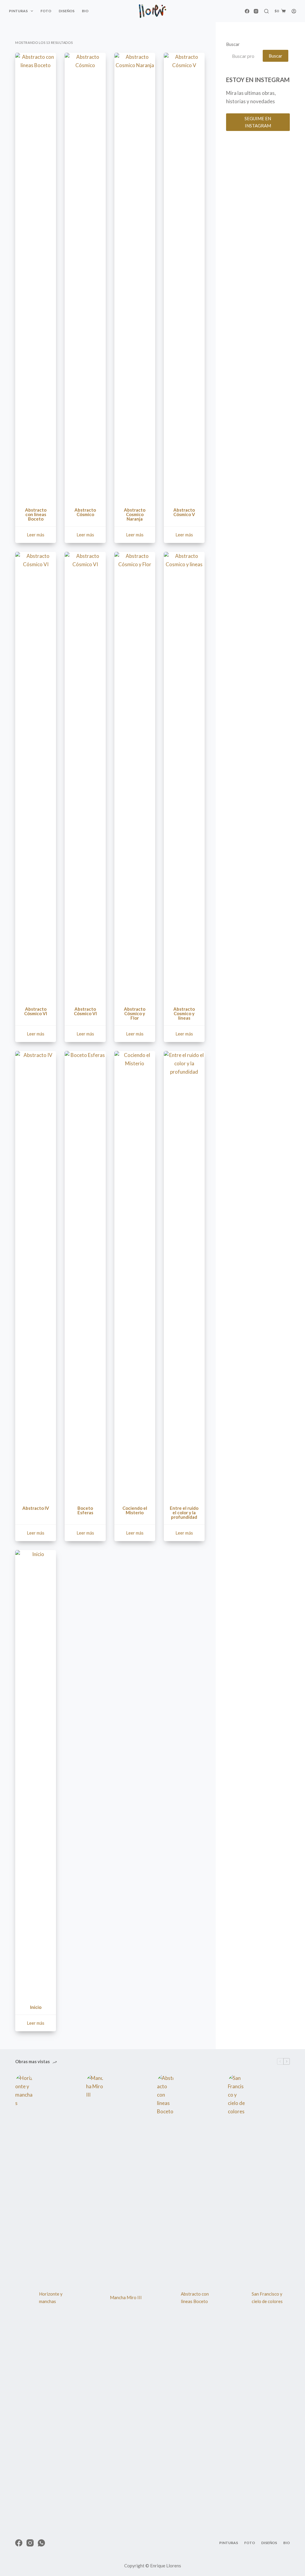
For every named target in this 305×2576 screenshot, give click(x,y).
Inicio (36, 2007)
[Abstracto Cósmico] (85, 277)
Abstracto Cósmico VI (36, 1011)
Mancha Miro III (126, 2297)
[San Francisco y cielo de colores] (237, 2298)
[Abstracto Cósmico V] (184, 277)
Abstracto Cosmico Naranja (135, 514)
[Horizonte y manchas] (24, 2298)
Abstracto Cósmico (85, 512)
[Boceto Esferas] (85, 1275)
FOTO (46, 11)
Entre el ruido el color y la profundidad (184, 1512)
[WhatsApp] (41, 2543)
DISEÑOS (67, 11)
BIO (85, 11)
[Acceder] (294, 11)
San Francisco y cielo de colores (267, 2298)
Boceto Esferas (85, 1510)
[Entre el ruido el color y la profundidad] (184, 1275)
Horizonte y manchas (51, 2298)
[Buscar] (266, 11)
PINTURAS (18, 11)
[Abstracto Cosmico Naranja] (135, 277)
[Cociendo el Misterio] (135, 1275)
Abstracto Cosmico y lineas (184, 1013)
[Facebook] (247, 11)
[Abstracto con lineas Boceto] (36, 277)
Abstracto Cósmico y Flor (135, 1013)
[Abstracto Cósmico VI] (36, 776)
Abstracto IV (36, 1508)
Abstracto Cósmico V (184, 512)
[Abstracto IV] (36, 1275)
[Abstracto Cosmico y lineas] (184, 776)
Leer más (36, 535)
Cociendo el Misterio (135, 1510)
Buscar (233, 44)
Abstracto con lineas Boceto (36, 514)
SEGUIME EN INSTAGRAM (258, 122)
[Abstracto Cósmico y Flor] (135, 776)
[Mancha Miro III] (95, 2298)
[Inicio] (36, 1774)
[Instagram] (256, 11)
